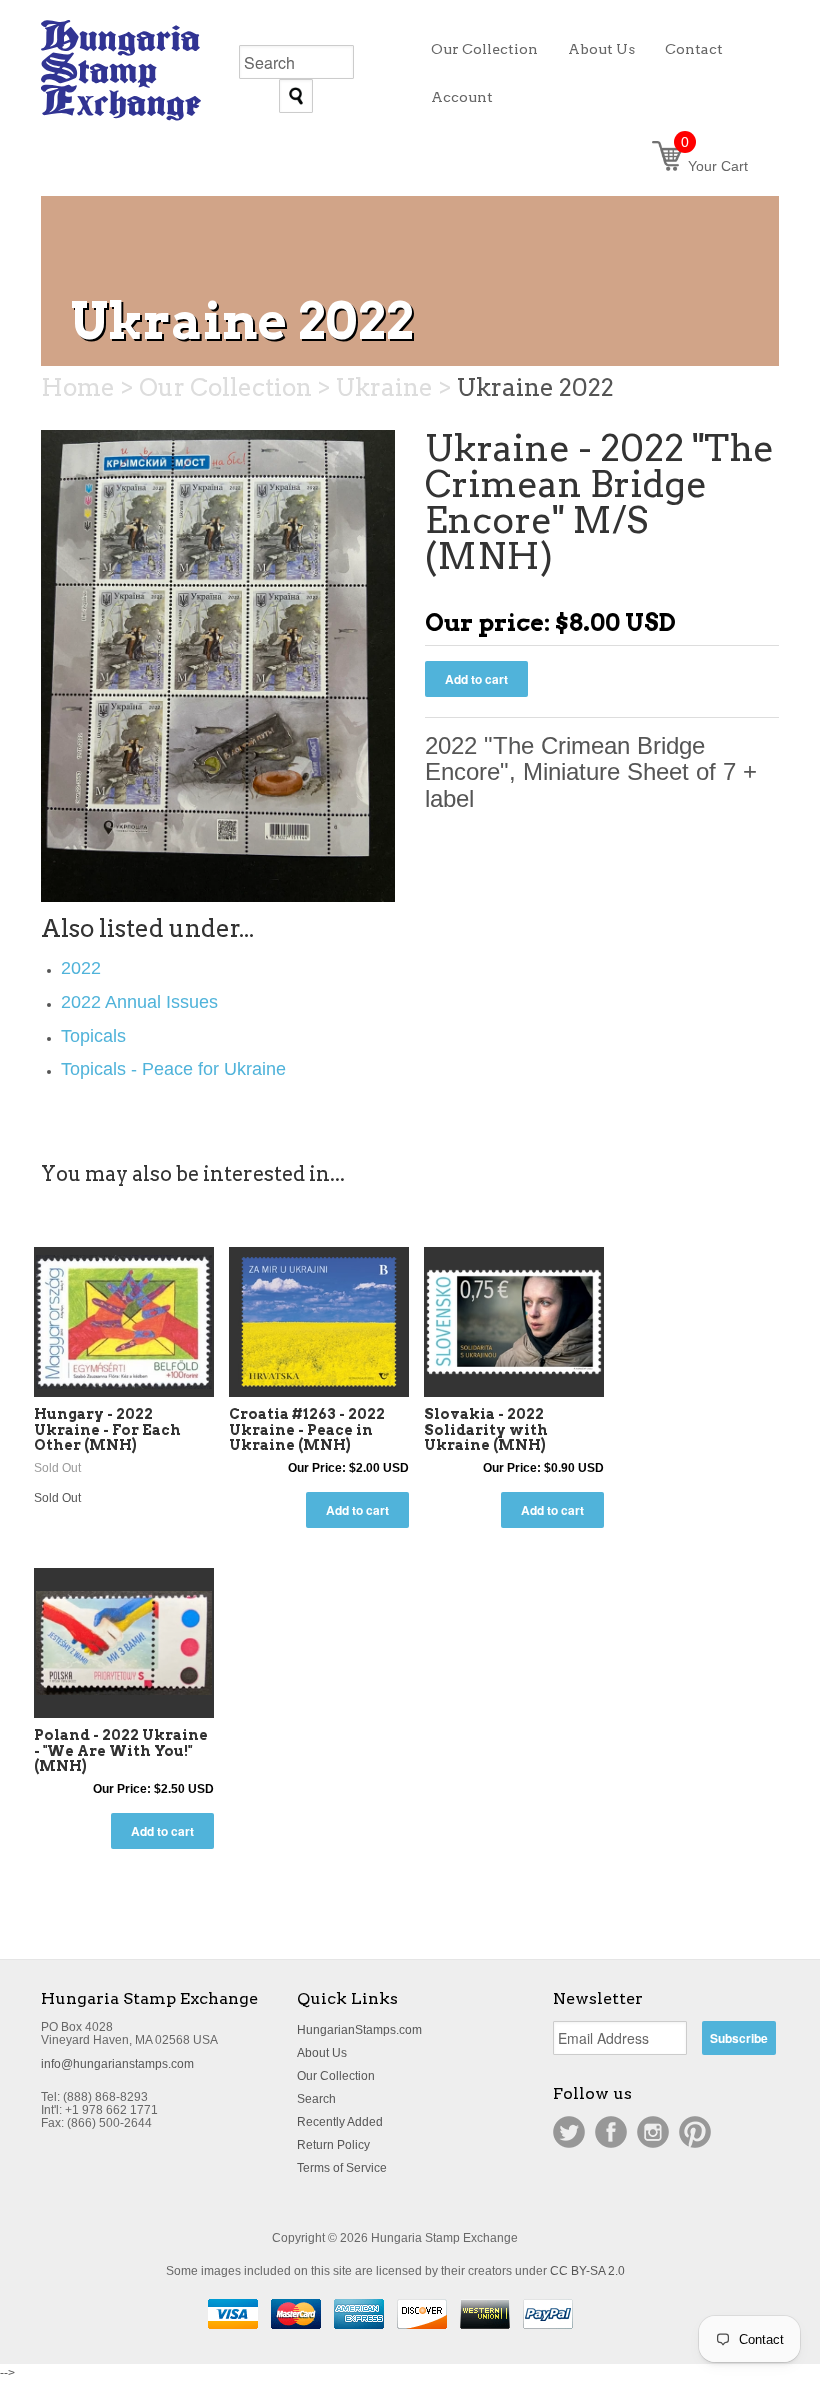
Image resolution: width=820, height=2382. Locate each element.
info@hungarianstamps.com (117, 2064)
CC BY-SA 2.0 (587, 2271)
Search (316, 2099)
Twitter (569, 2132)
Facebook (611, 2132)
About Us (322, 2053)
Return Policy (333, 2145)
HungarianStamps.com (359, 2030)
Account (462, 97)
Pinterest (695, 2132)
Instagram (653, 2132)
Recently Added (340, 2122)
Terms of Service (342, 2168)
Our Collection (336, 2076)
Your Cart (714, 166)
